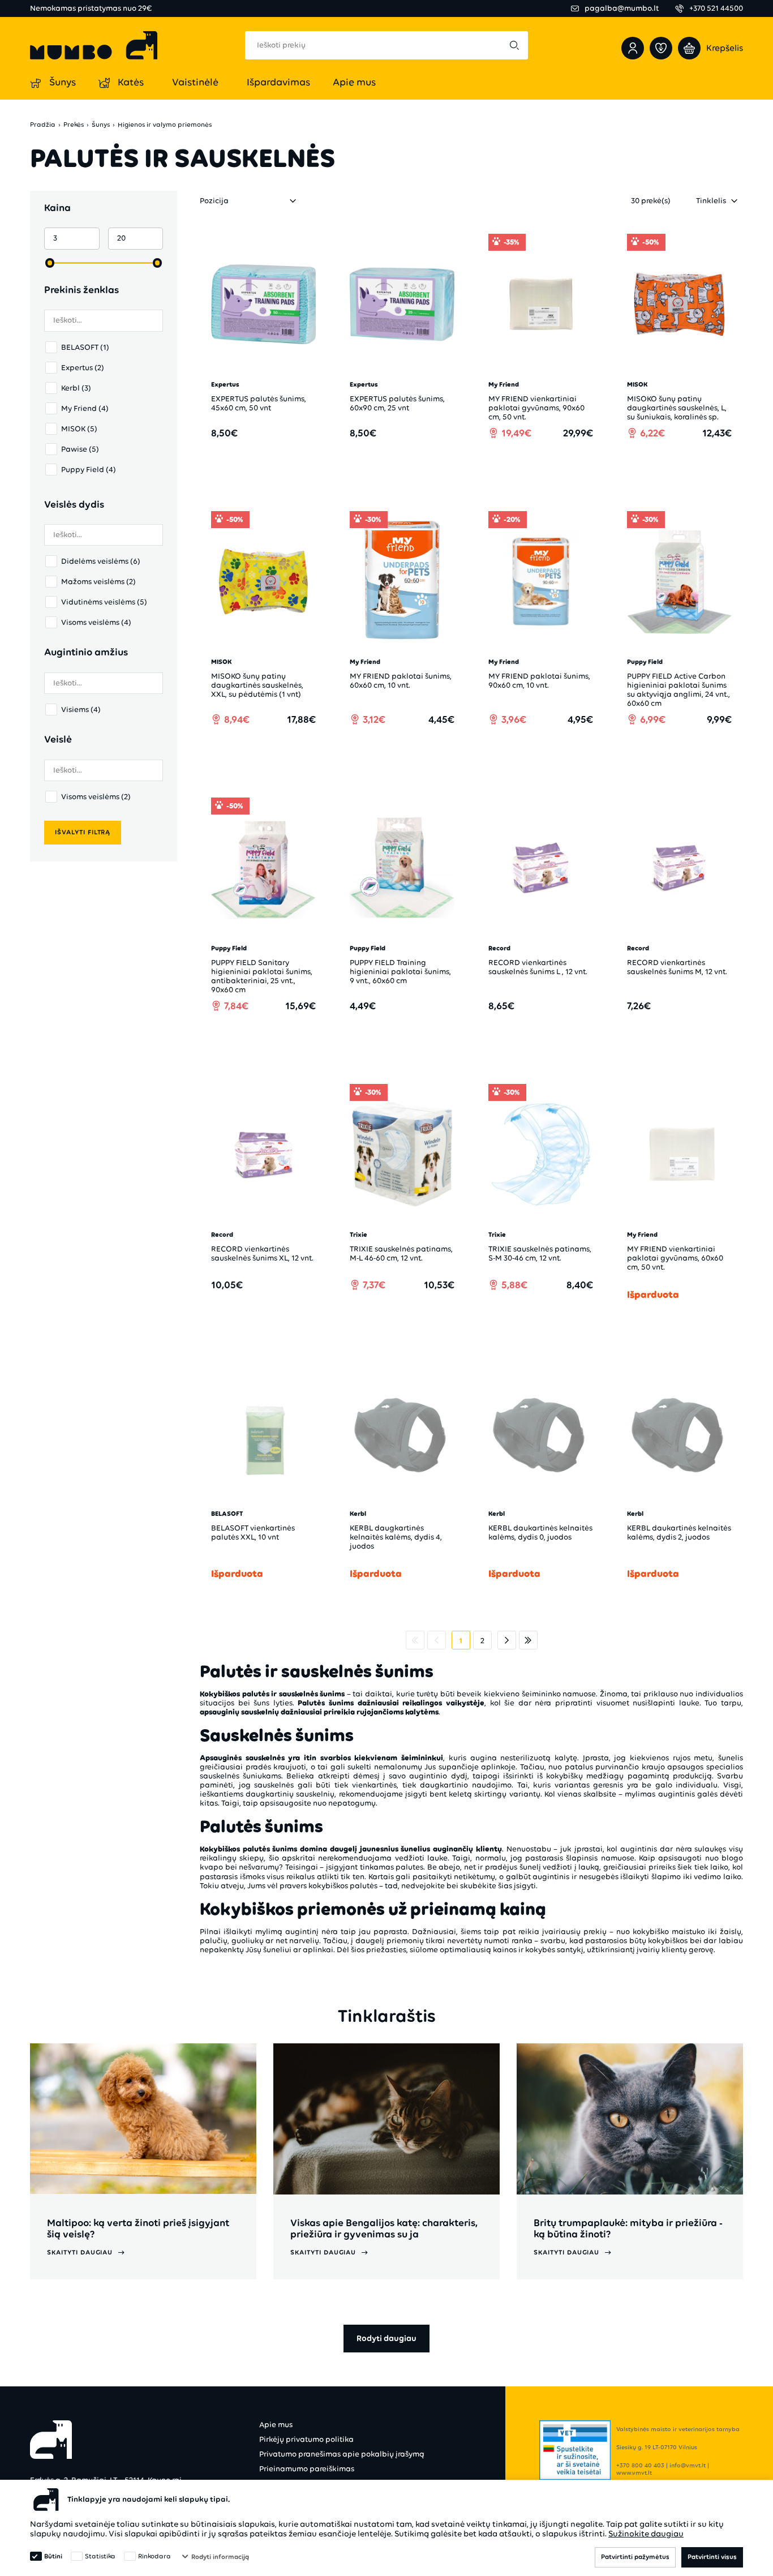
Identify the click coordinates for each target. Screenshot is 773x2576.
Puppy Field (89, 470)
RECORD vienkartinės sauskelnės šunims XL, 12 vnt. (262, 1253)
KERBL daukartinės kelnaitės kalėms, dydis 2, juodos (679, 1533)
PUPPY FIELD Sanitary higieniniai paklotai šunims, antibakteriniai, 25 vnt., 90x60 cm (262, 976)
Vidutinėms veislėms (104, 602)
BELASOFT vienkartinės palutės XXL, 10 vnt (253, 1533)
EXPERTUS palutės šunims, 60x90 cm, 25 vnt (397, 403)
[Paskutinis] (528, 1640)
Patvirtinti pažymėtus (635, 2557)
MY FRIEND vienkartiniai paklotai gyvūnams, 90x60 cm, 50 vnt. (536, 408)
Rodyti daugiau (386, 2338)
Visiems (81, 710)
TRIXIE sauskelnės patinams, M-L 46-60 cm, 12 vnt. (401, 1253)
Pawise (80, 449)
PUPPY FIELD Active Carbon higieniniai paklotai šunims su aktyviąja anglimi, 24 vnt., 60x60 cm (678, 690)
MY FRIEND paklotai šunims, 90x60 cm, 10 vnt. (539, 681)
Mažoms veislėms (98, 582)
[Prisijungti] (633, 48)
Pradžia (43, 125)
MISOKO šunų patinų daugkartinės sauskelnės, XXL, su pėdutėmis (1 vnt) (257, 685)
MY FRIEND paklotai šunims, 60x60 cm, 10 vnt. (401, 681)
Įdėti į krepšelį (270, 465)
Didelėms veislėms (101, 561)
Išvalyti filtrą (83, 832)
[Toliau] (507, 1640)
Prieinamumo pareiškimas (307, 2469)
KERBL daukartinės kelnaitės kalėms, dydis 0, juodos (540, 1533)
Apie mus (276, 2425)
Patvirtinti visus (712, 2557)
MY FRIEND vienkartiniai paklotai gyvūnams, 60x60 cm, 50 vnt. (675, 1258)
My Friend (85, 408)
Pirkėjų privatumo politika (306, 2439)
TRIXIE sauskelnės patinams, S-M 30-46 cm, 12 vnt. (540, 1253)
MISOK (79, 429)
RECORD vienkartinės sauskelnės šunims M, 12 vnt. (677, 967)
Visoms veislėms (96, 622)
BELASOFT (85, 347)
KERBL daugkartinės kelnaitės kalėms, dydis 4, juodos (396, 1537)
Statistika (100, 2556)
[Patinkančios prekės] (661, 48)
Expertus (83, 368)
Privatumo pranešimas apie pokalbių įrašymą (342, 2454)
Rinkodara (154, 2556)
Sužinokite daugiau (646, 2534)
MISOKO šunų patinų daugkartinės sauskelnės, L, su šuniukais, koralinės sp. (677, 408)
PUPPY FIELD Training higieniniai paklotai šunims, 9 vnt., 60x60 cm (400, 972)
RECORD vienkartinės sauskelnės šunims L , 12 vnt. (538, 967)
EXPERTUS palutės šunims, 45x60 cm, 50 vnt (259, 403)
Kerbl (76, 388)
